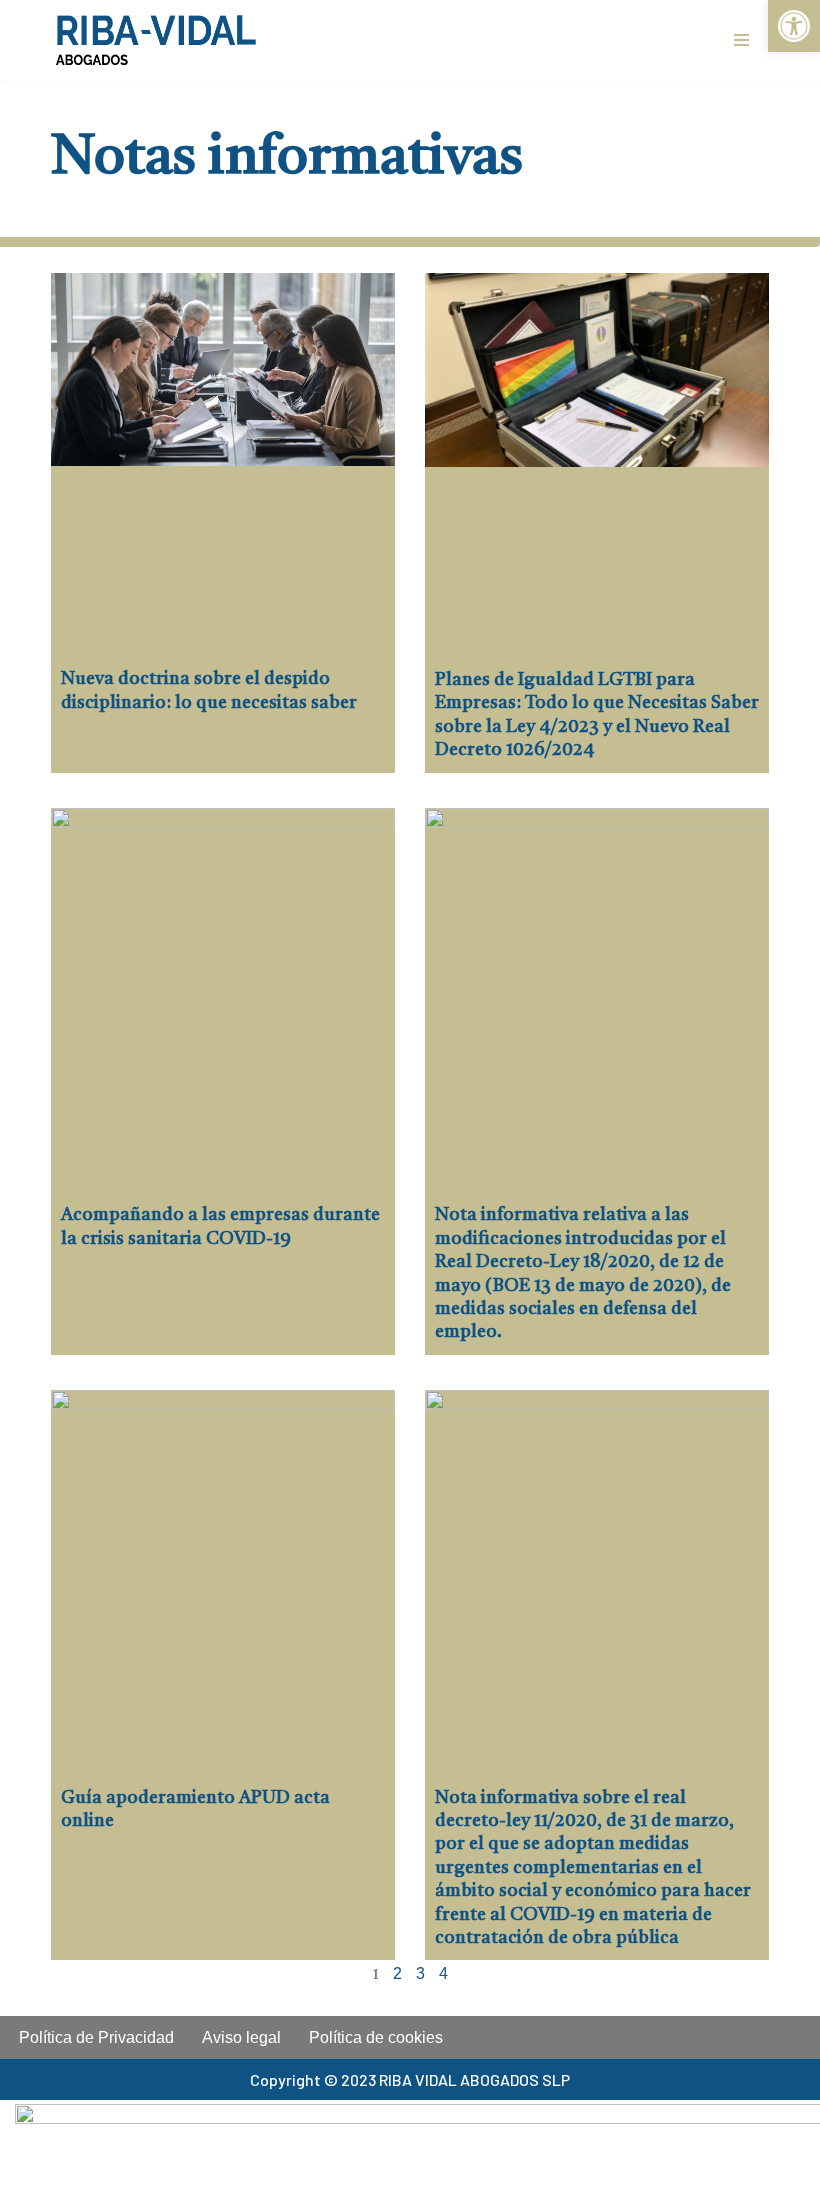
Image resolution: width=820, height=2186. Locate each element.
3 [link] (420, 1973)
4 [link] (443, 1973)
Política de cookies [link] (376, 2037)
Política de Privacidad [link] (96, 2037)
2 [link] (397, 1973)
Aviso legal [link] (241, 2037)
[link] (794, 26)
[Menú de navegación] (741, 40)
